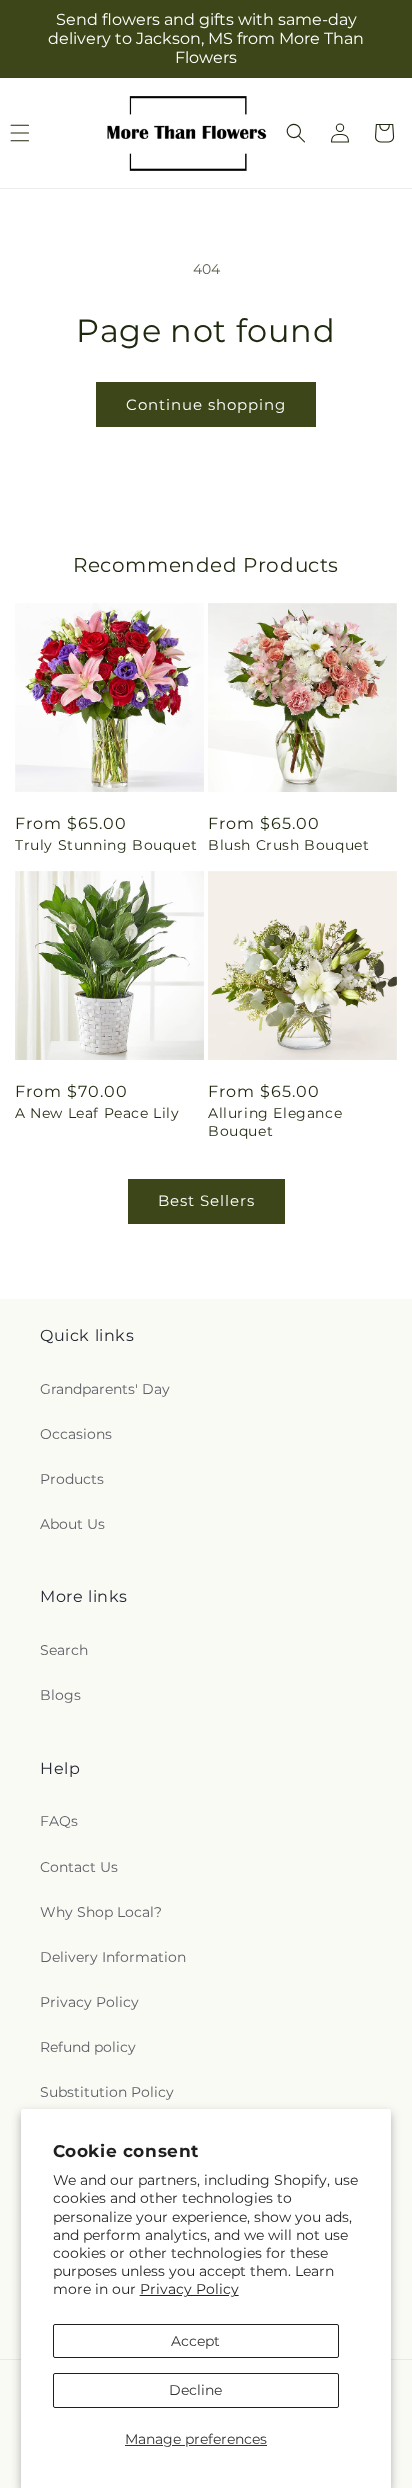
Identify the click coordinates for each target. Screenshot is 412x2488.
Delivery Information (113, 1957)
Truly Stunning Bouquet (106, 845)
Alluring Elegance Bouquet (275, 1122)
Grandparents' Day (105, 1389)
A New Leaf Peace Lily (97, 1113)
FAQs (59, 1821)
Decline (195, 2390)
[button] (296, 133)
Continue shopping (206, 404)
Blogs (60, 1695)
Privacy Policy (189, 2289)
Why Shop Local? (101, 1912)
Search (64, 1650)
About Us (72, 1524)
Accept (195, 2341)
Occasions (76, 1434)
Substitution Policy (107, 2092)
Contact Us (79, 1867)
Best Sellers (206, 1200)
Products (72, 1479)
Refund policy (88, 2047)
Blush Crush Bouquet (288, 845)
